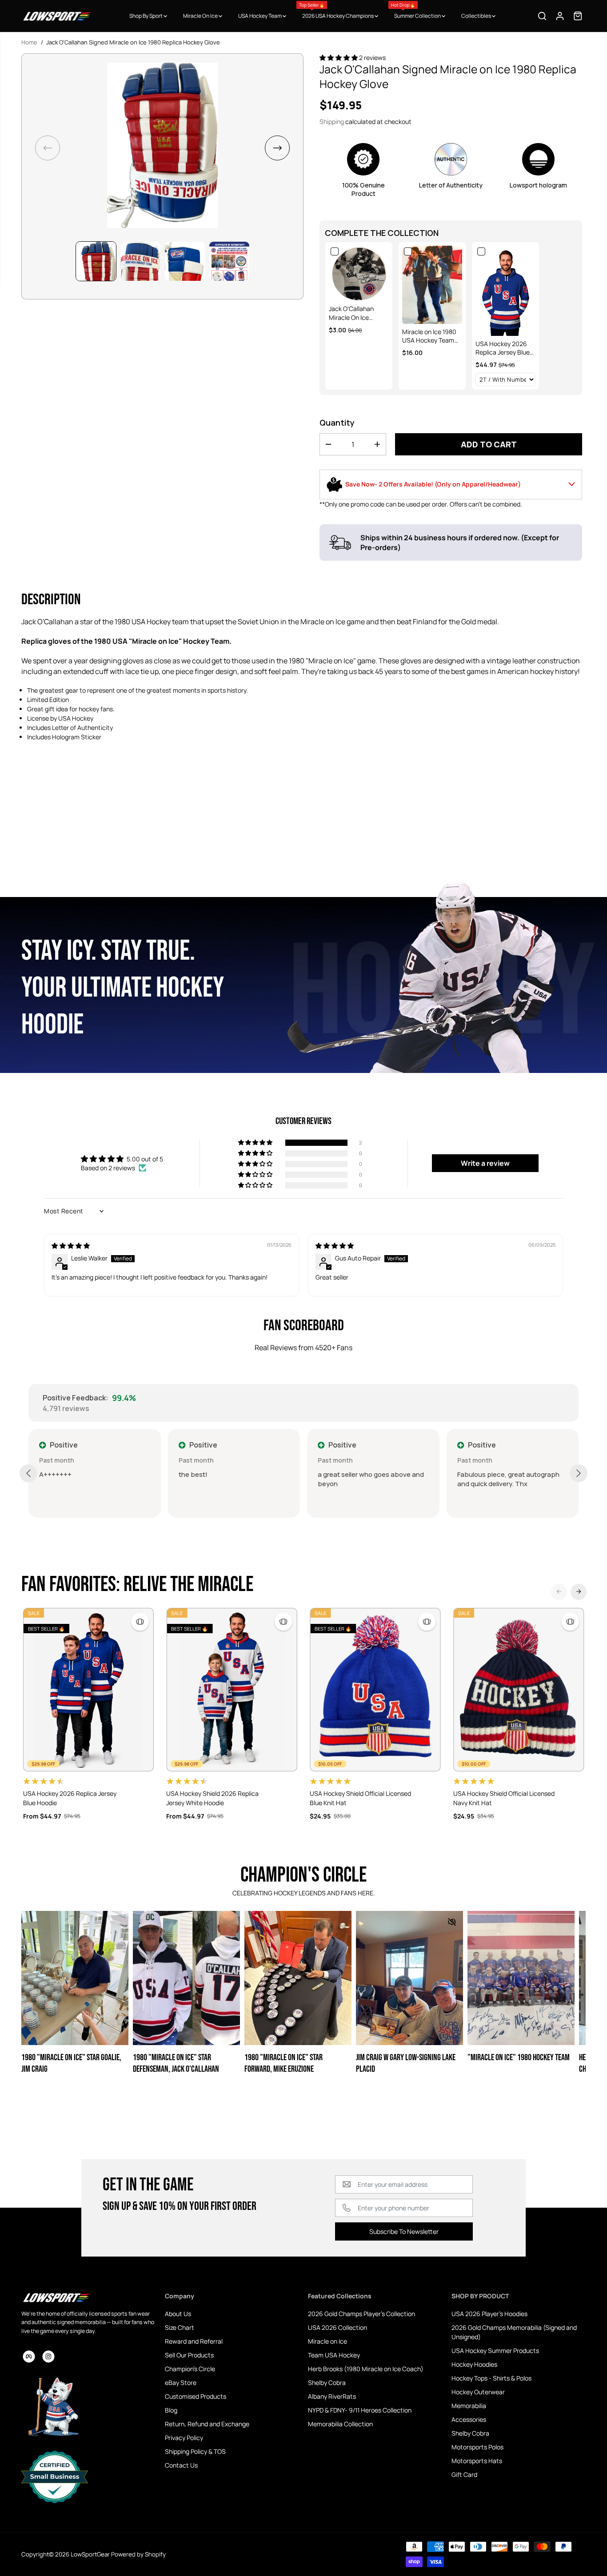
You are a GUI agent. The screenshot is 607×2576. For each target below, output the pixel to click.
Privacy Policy (184, 2438)
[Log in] (560, 16)
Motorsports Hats (477, 2461)
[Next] (579, 1591)
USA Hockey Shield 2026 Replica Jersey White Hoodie (212, 1798)
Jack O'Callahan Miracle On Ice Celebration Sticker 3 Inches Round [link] (359, 313)
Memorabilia (469, 2406)
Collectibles (477, 16)
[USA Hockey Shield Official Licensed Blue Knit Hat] (375, 1690)
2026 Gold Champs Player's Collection (361, 2314)
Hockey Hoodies (474, 2364)
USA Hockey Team (260, 16)
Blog (171, 2410)
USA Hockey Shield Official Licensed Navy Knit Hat (504, 1798)
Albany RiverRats (332, 2396)
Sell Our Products (189, 2355)
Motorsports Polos (477, 2447)
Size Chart (180, 2327)
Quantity (337, 423)
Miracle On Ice (201, 16)
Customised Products (196, 2396)
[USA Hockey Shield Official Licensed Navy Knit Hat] (519, 1690)
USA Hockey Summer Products (495, 2351)
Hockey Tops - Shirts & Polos (491, 2378)
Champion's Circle (190, 2369)
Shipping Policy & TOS (195, 2451)
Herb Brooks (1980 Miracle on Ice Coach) (366, 2369)
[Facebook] (29, 2357)
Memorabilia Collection (340, 2424)
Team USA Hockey (334, 2355)
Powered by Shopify (138, 2554)
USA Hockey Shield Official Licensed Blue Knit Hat (360, 1798)
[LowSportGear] (57, 16)
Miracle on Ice (327, 2341)
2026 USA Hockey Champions (337, 11)
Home (29, 42)
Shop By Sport (146, 16)
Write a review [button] (485, 1163)
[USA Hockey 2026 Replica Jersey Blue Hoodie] (89, 1690)
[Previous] (559, 1591)
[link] (359, 273)
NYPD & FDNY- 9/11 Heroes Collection (360, 2410)
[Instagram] (48, 2357)
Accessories (469, 2419)
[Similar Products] (140, 1622)
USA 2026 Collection (337, 2327)
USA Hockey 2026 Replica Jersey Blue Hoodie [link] (503, 348)
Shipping (332, 122)
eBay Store (181, 2383)
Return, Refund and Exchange (207, 2424)
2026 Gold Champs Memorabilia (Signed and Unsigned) (514, 2332)
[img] (71, 1246)
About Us (178, 2314)
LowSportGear (90, 2554)
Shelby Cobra (327, 2383)
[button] (277, 148)
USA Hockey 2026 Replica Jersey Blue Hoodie (70, 1798)
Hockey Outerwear (478, 2392)
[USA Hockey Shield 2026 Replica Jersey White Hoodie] (232, 1690)
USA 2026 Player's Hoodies (489, 2314)
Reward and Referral (194, 2341)
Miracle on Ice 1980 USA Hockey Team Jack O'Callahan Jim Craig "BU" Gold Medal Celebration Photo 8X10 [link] (430, 336)
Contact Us (181, 2465)
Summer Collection (416, 11)
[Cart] (578, 16)
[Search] (542, 16)
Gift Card (464, 2474)
